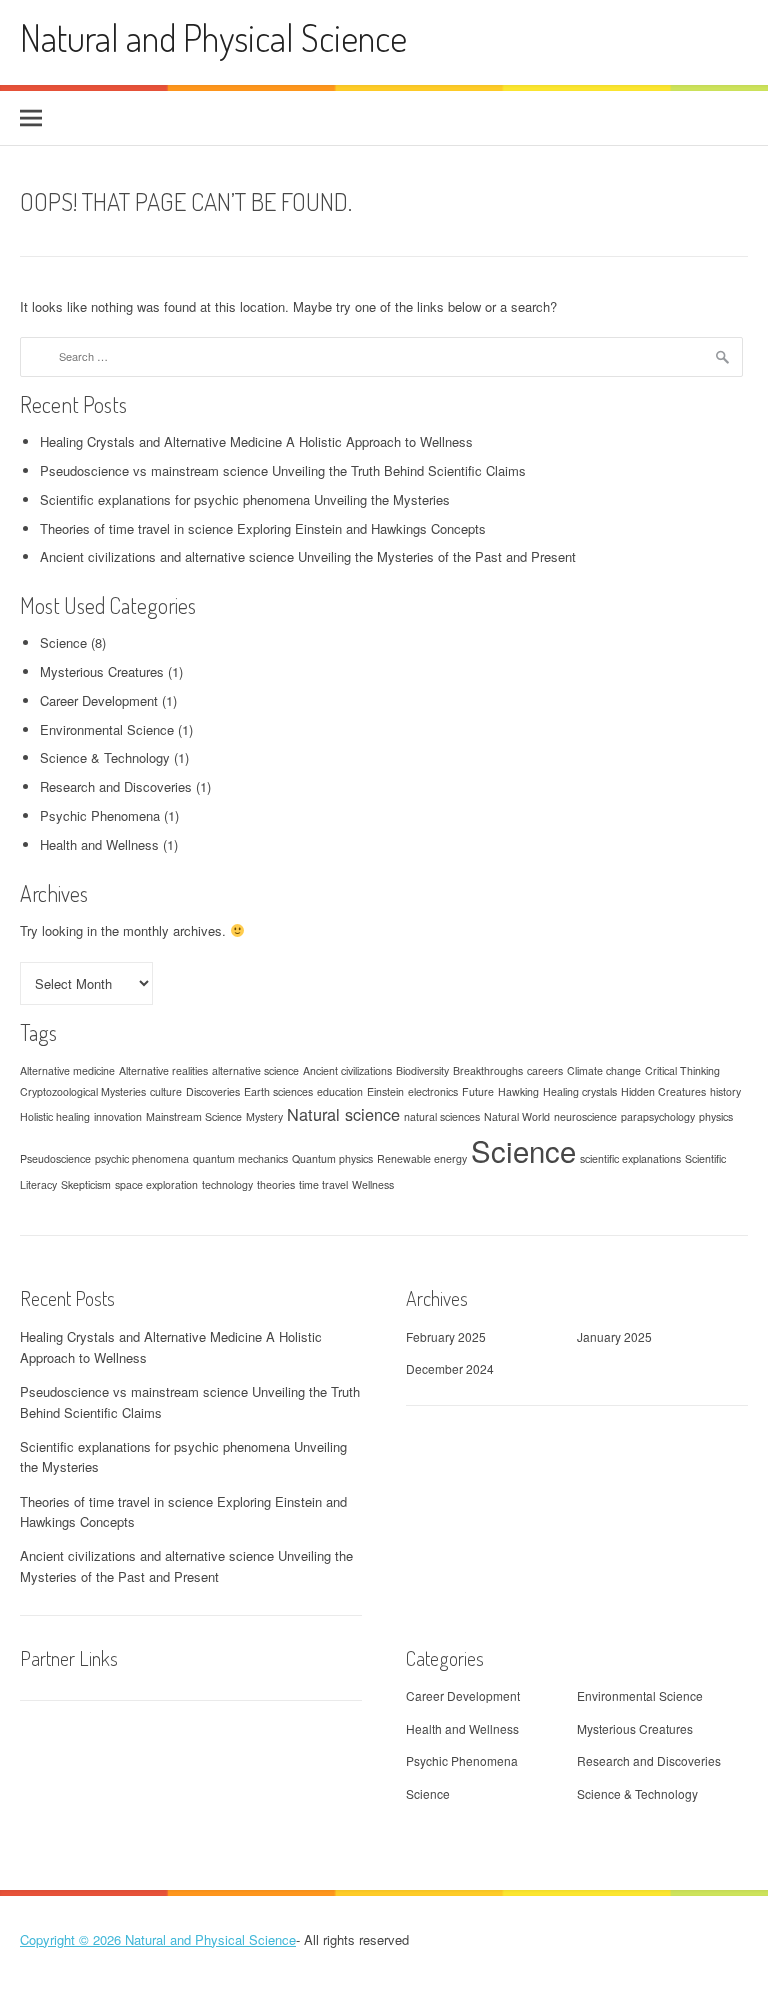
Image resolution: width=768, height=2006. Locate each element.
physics (716, 1116)
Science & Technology (105, 757)
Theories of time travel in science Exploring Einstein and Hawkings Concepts (263, 528)
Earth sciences (278, 1091)
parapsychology (658, 1116)
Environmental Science (107, 729)
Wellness (373, 1184)
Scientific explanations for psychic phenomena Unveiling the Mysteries (245, 499)
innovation (118, 1116)
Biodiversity (422, 1070)
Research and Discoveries (116, 786)
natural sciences (442, 1116)
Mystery (264, 1116)
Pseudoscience (55, 1158)
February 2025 (446, 1336)
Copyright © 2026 (72, 1939)
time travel (323, 1184)
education (340, 1091)
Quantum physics (332, 1158)
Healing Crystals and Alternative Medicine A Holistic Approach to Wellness (256, 441)
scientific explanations (630, 1158)
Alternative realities (163, 1070)
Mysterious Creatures (102, 671)
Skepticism (86, 1184)
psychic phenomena (142, 1158)
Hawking (518, 1091)
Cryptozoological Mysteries (83, 1091)
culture (166, 1091)
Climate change (604, 1070)
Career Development (99, 700)
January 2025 (614, 1336)
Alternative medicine (67, 1070)
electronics (433, 1091)
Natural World (517, 1116)
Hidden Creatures (663, 1091)
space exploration (156, 1184)
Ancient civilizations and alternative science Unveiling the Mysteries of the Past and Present (308, 556)
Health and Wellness (99, 844)
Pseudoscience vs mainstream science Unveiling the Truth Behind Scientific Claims (283, 470)
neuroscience (585, 1116)
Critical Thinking (682, 1070)
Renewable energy (422, 1158)
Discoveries (213, 1091)
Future (478, 1091)
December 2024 (450, 1368)
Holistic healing (55, 1116)
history (725, 1091)
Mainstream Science (194, 1116)
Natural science (343, 1114)
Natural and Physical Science (213, 37)
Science (63, 642)
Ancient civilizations (347, 1070)
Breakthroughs (488, 1070)
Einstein (385, 1091)
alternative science (255, 1070)
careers (545, 1070)
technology (227, 1184)
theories (276, 1184)
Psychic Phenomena (100, 815)
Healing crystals (580, 1091)
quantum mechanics (240, 1158)
